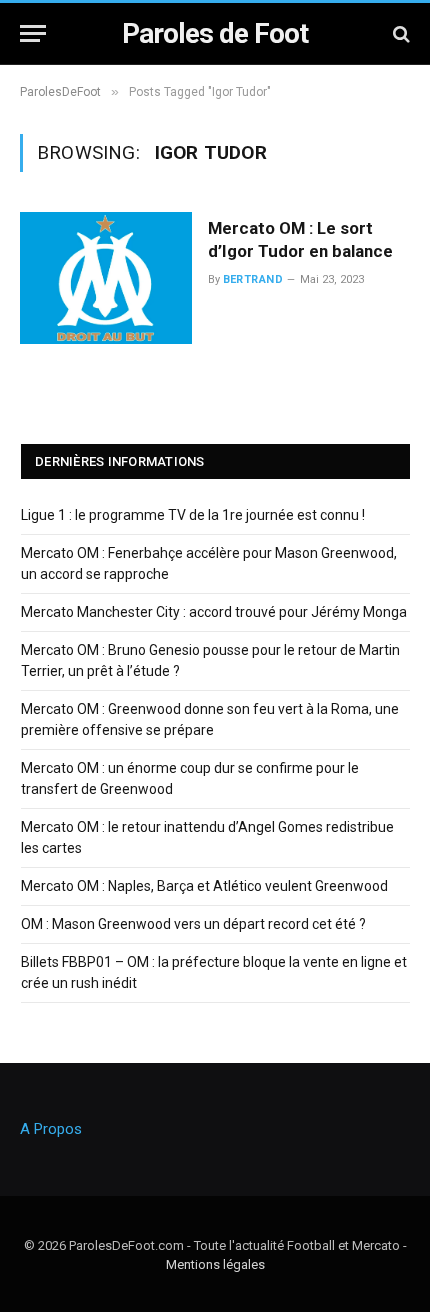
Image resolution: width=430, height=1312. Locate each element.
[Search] (399, 33)
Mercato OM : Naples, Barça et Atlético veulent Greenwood (204, 886)
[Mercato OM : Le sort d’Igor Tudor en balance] (106, 277)
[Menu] (33, 33)
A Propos (51, 1129)
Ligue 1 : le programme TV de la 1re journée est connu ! (193, 515)
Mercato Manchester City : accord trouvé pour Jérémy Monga (214, 612)
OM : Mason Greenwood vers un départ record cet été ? (193, 924)
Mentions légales (215, 1264)
